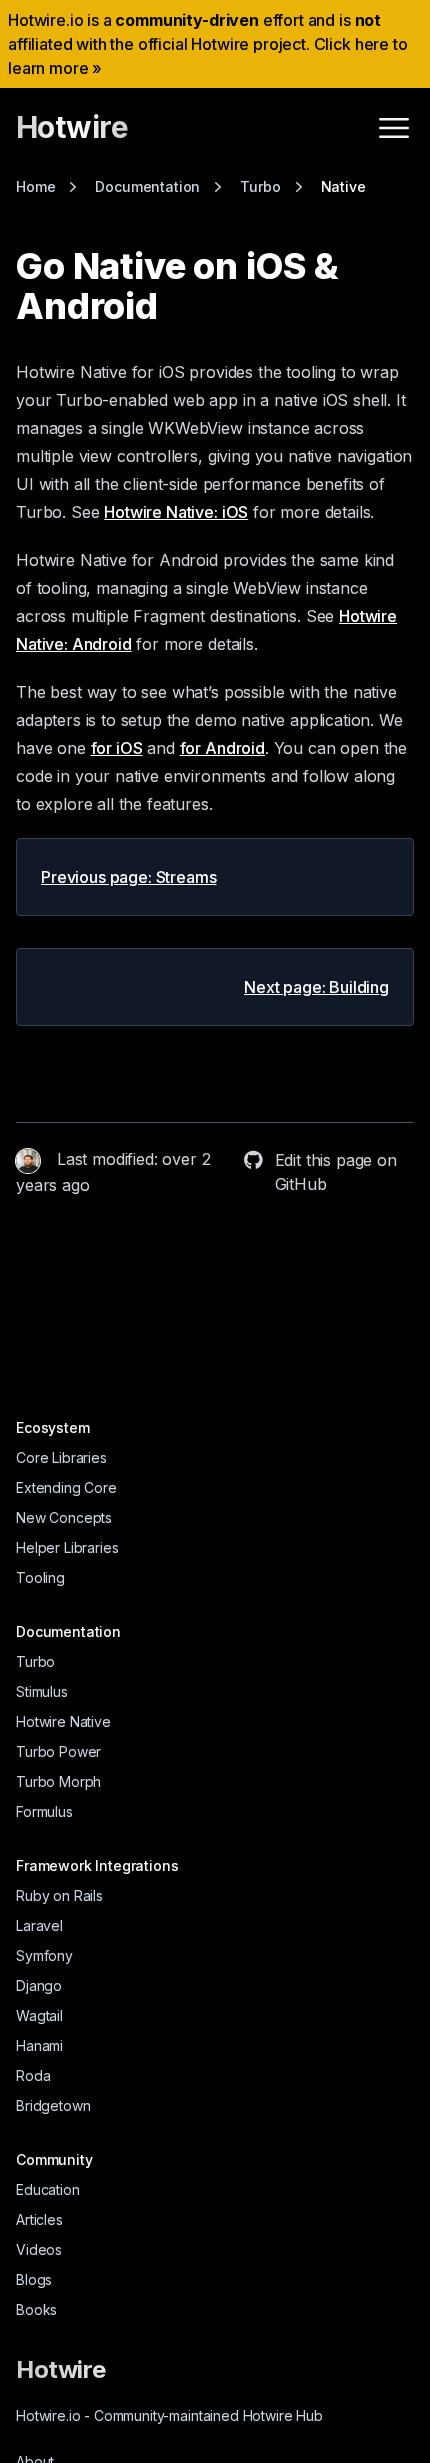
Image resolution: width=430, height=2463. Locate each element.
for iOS (117, 748)
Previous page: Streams (128, 877)
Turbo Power (58, 1751)
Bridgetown (53, 2105)
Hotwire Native (63, 1721)
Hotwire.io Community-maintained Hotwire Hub (169, 2415)
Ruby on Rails (59, 1895)
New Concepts (64, 1517)
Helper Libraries (67, 1547)
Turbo (35, 1661)
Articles (39, 2219)
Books (36, 2309)
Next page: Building (316, 987)
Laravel (39, 1925)
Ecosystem (53, 1427)
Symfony (44, 1955)
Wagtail (39, 2015)
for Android (222, 748)
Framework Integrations (97, 1865)
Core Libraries (61, 1457)
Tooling (40, 1577)
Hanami (39, 2045)
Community (54, 2159)
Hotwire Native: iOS (176, 512)
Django (39, 1985)
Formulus (44, 1811)
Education (48, 2189)
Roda (33, 2075)
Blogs (34, 2279)
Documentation (68, 1631)
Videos (39, 2249)
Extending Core (66, 1487)
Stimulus (42, 1691)
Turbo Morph (58, 1781)
